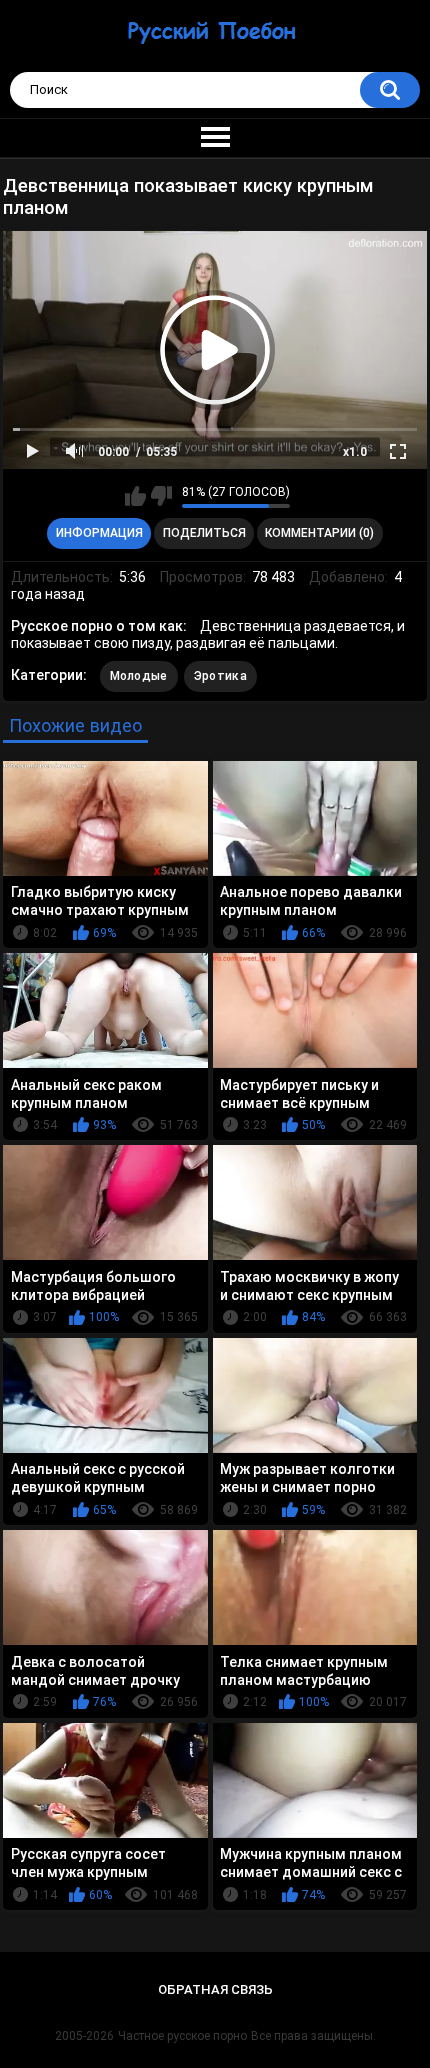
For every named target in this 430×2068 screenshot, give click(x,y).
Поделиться (204, 533)
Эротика (220, 676)
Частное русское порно (182, 2036)
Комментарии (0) (319, 533)
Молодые (139, 676)
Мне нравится (135, 496)
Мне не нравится (161, 496)
